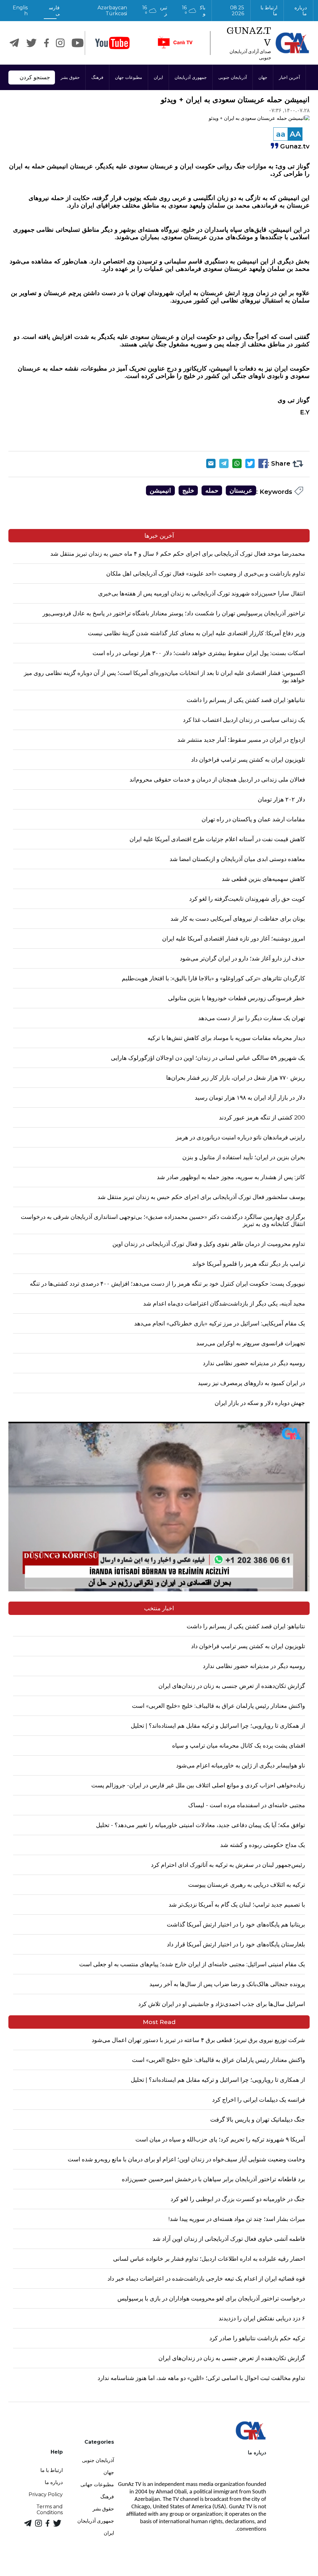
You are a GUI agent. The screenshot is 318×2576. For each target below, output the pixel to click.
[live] (175, 43)
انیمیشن (160, 490)
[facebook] (46, 43)
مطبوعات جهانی (97, 2485)
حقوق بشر (70, 77)
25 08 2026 (237, 11)
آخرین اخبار (289, 77)
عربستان (241, 490)
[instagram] (60, 43)
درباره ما (301, 11)
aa (281, 134)
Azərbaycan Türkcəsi (112, 11)
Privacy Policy (46, 2494)
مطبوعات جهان (129, 77)
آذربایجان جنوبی (233, 77)
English (20, 11)
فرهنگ (97, 77)
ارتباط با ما (268, 11)
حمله (212, 490)
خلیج (188, 490)
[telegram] (14, 43)
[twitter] (32, 43)
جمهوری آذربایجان (191, 77)
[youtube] (112, 43)
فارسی (54, 11)
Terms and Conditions (50, 2510)
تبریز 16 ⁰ (155, 11)
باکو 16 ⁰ (194, 11)
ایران (158, 77)
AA (295, 134)
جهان (263, 77)
